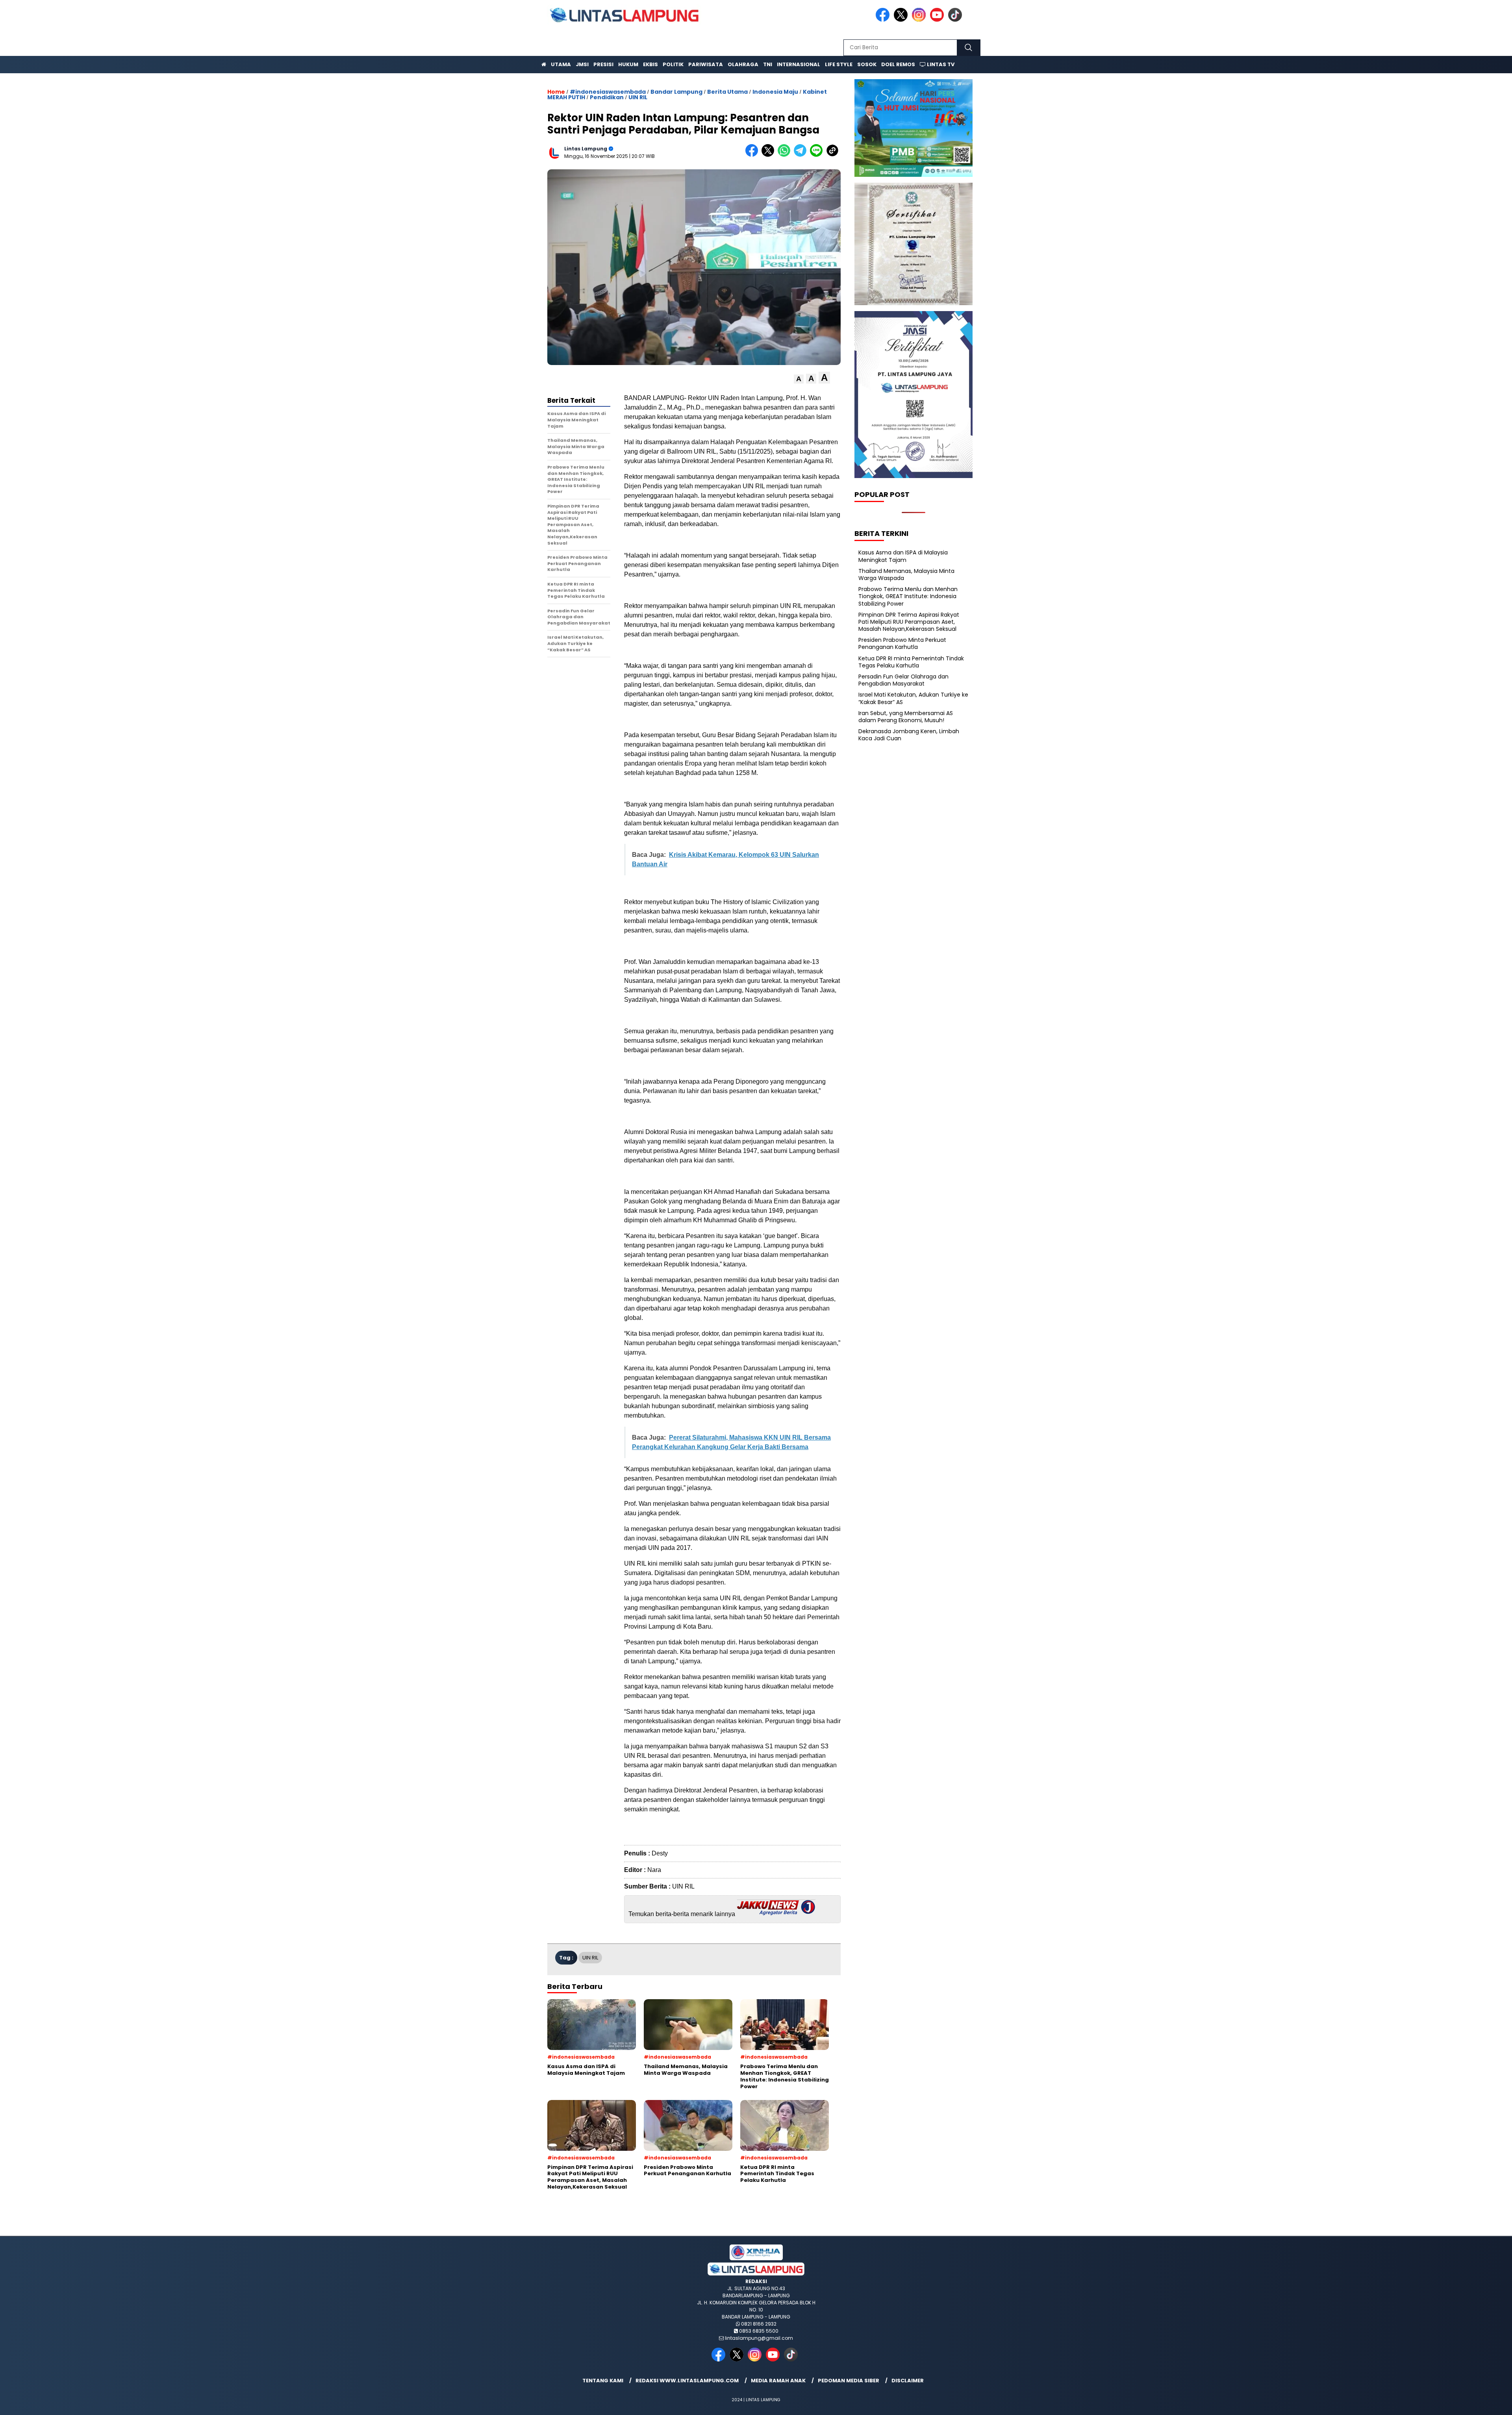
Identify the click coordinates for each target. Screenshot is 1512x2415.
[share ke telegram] (802, 155)
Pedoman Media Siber (849, 2381)
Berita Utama (727, 92)
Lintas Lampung (586, 149)
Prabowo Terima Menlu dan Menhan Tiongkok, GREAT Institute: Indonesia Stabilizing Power (908, 596)
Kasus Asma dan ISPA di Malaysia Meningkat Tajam (903, 556)
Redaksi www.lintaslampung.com (687, 2381)
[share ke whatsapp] (786, 155)
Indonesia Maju (775, 92)
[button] (799, 379)
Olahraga (743, 64)
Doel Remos (898, 64)
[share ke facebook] (753, 155)
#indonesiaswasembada (608, 92)
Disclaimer (908, 2381)
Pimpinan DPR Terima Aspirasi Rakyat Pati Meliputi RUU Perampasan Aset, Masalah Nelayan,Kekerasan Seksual (909, 622)
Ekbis (650, 64)
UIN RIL (638, 97)
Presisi (603, 64)
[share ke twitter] (770, 155)
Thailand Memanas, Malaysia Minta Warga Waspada (906, 575)
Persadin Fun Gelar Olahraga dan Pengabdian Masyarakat (903, 680)
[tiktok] (956, 20)
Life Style (839, 64)
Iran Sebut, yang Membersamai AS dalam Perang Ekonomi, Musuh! (906, 717)
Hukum (628, 64)
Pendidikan (607, 97)
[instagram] (920, 20)
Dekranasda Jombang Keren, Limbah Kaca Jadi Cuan (909, 735)
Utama (561, 64)
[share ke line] (818, 155)
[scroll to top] (1460, 2403)
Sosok (867, 64)
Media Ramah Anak (778, 2381)
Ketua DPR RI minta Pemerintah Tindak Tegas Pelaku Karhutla (911, 662)
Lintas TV (940, 64)
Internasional (799, 64)
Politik (673, 64)
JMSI (582, 64)
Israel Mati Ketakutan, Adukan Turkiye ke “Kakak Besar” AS (913, 698)
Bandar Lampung (676, 92)
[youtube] (938, 20)
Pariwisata (706, 64)
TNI (768, 64)
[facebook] (884, 20)
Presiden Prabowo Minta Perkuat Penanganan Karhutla (902, 643)
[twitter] (902, 20)
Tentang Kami (603, 2381)
